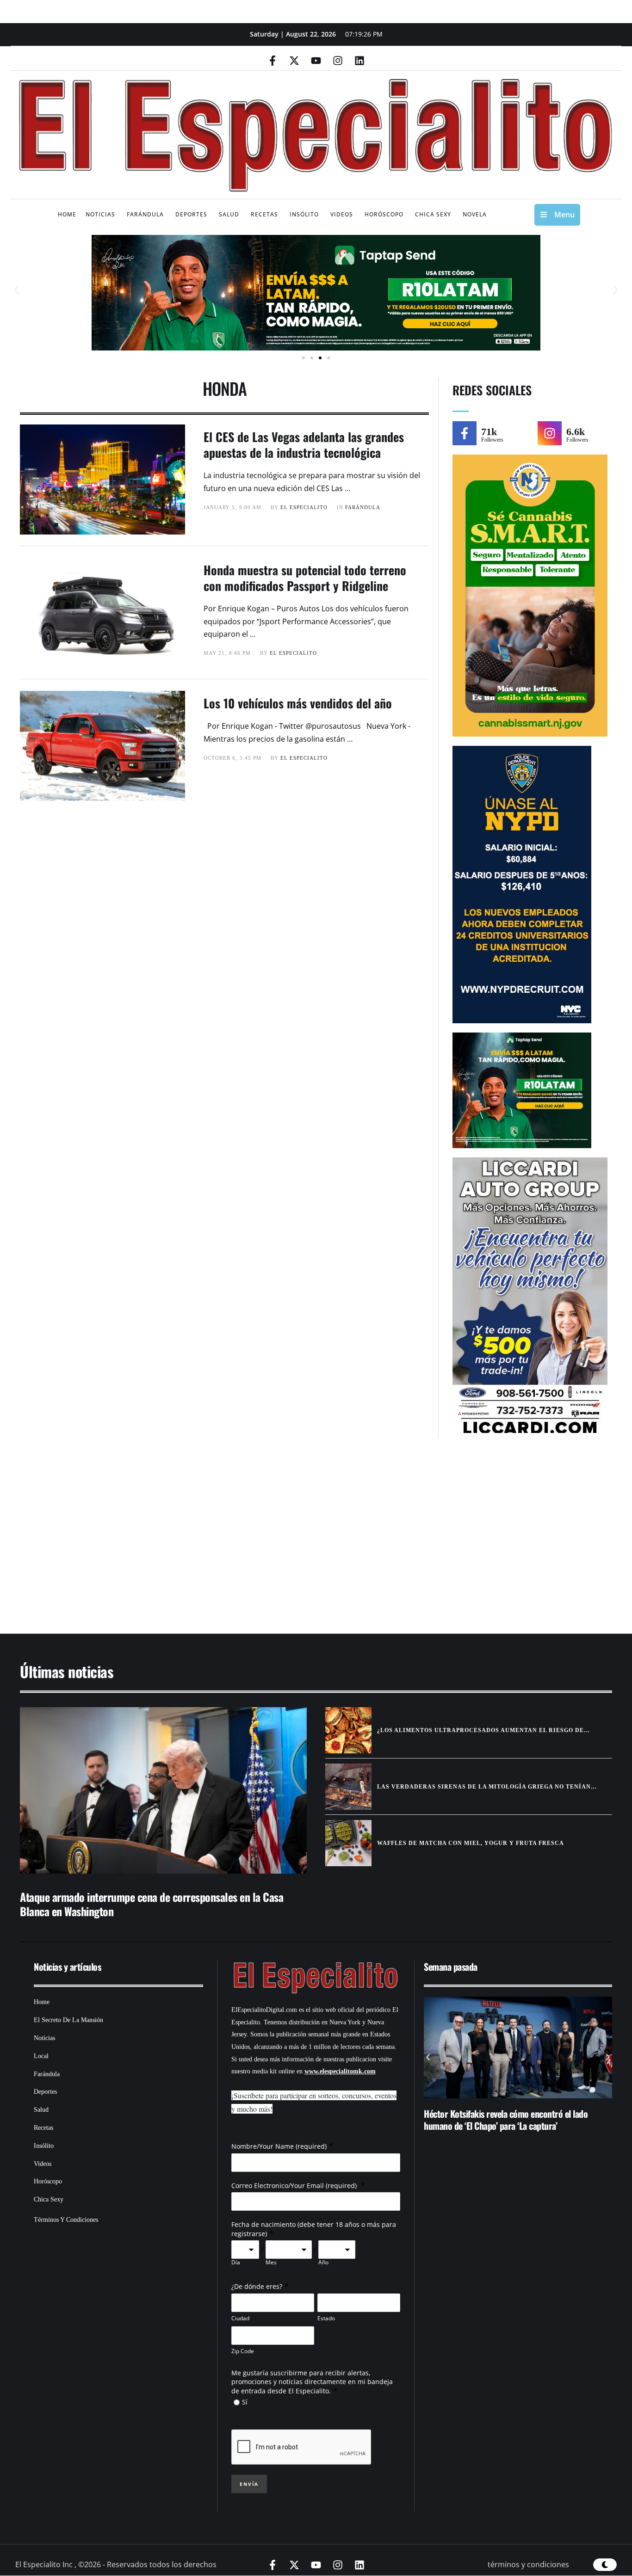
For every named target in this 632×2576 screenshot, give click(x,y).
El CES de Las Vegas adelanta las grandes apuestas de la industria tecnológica (304, 445)
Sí (245, 2402)
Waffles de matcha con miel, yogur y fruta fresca (471, 1843)
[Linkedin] (359, 61)
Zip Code (243, 2351)
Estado (326, 2318)
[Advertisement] (288, 1540)
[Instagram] (338, 61)
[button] (16, 290)
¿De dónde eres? (257, 2286)
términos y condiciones (528, 2564)
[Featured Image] (163, 1790)
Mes (271, 2262)
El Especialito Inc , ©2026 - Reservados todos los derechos (116, 2564)
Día (236, 2262)
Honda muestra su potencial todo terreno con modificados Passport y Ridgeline (305, 578)
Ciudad (240, 2318)
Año (323, 2262)
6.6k (576, 432)
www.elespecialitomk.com (340, 2071)
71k (489, 432)
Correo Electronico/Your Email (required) (295, 2186)
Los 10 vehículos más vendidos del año (298, 703)
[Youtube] (316, 61)
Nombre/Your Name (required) (279, 2146)
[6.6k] (550, 433)
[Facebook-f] (273, 61)
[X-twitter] (294, 61)
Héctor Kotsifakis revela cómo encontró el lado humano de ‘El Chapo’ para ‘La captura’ (506, 2120)
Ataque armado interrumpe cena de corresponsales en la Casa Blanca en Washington (152, 1904)
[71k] (465, 433)
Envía (249, 2484)
